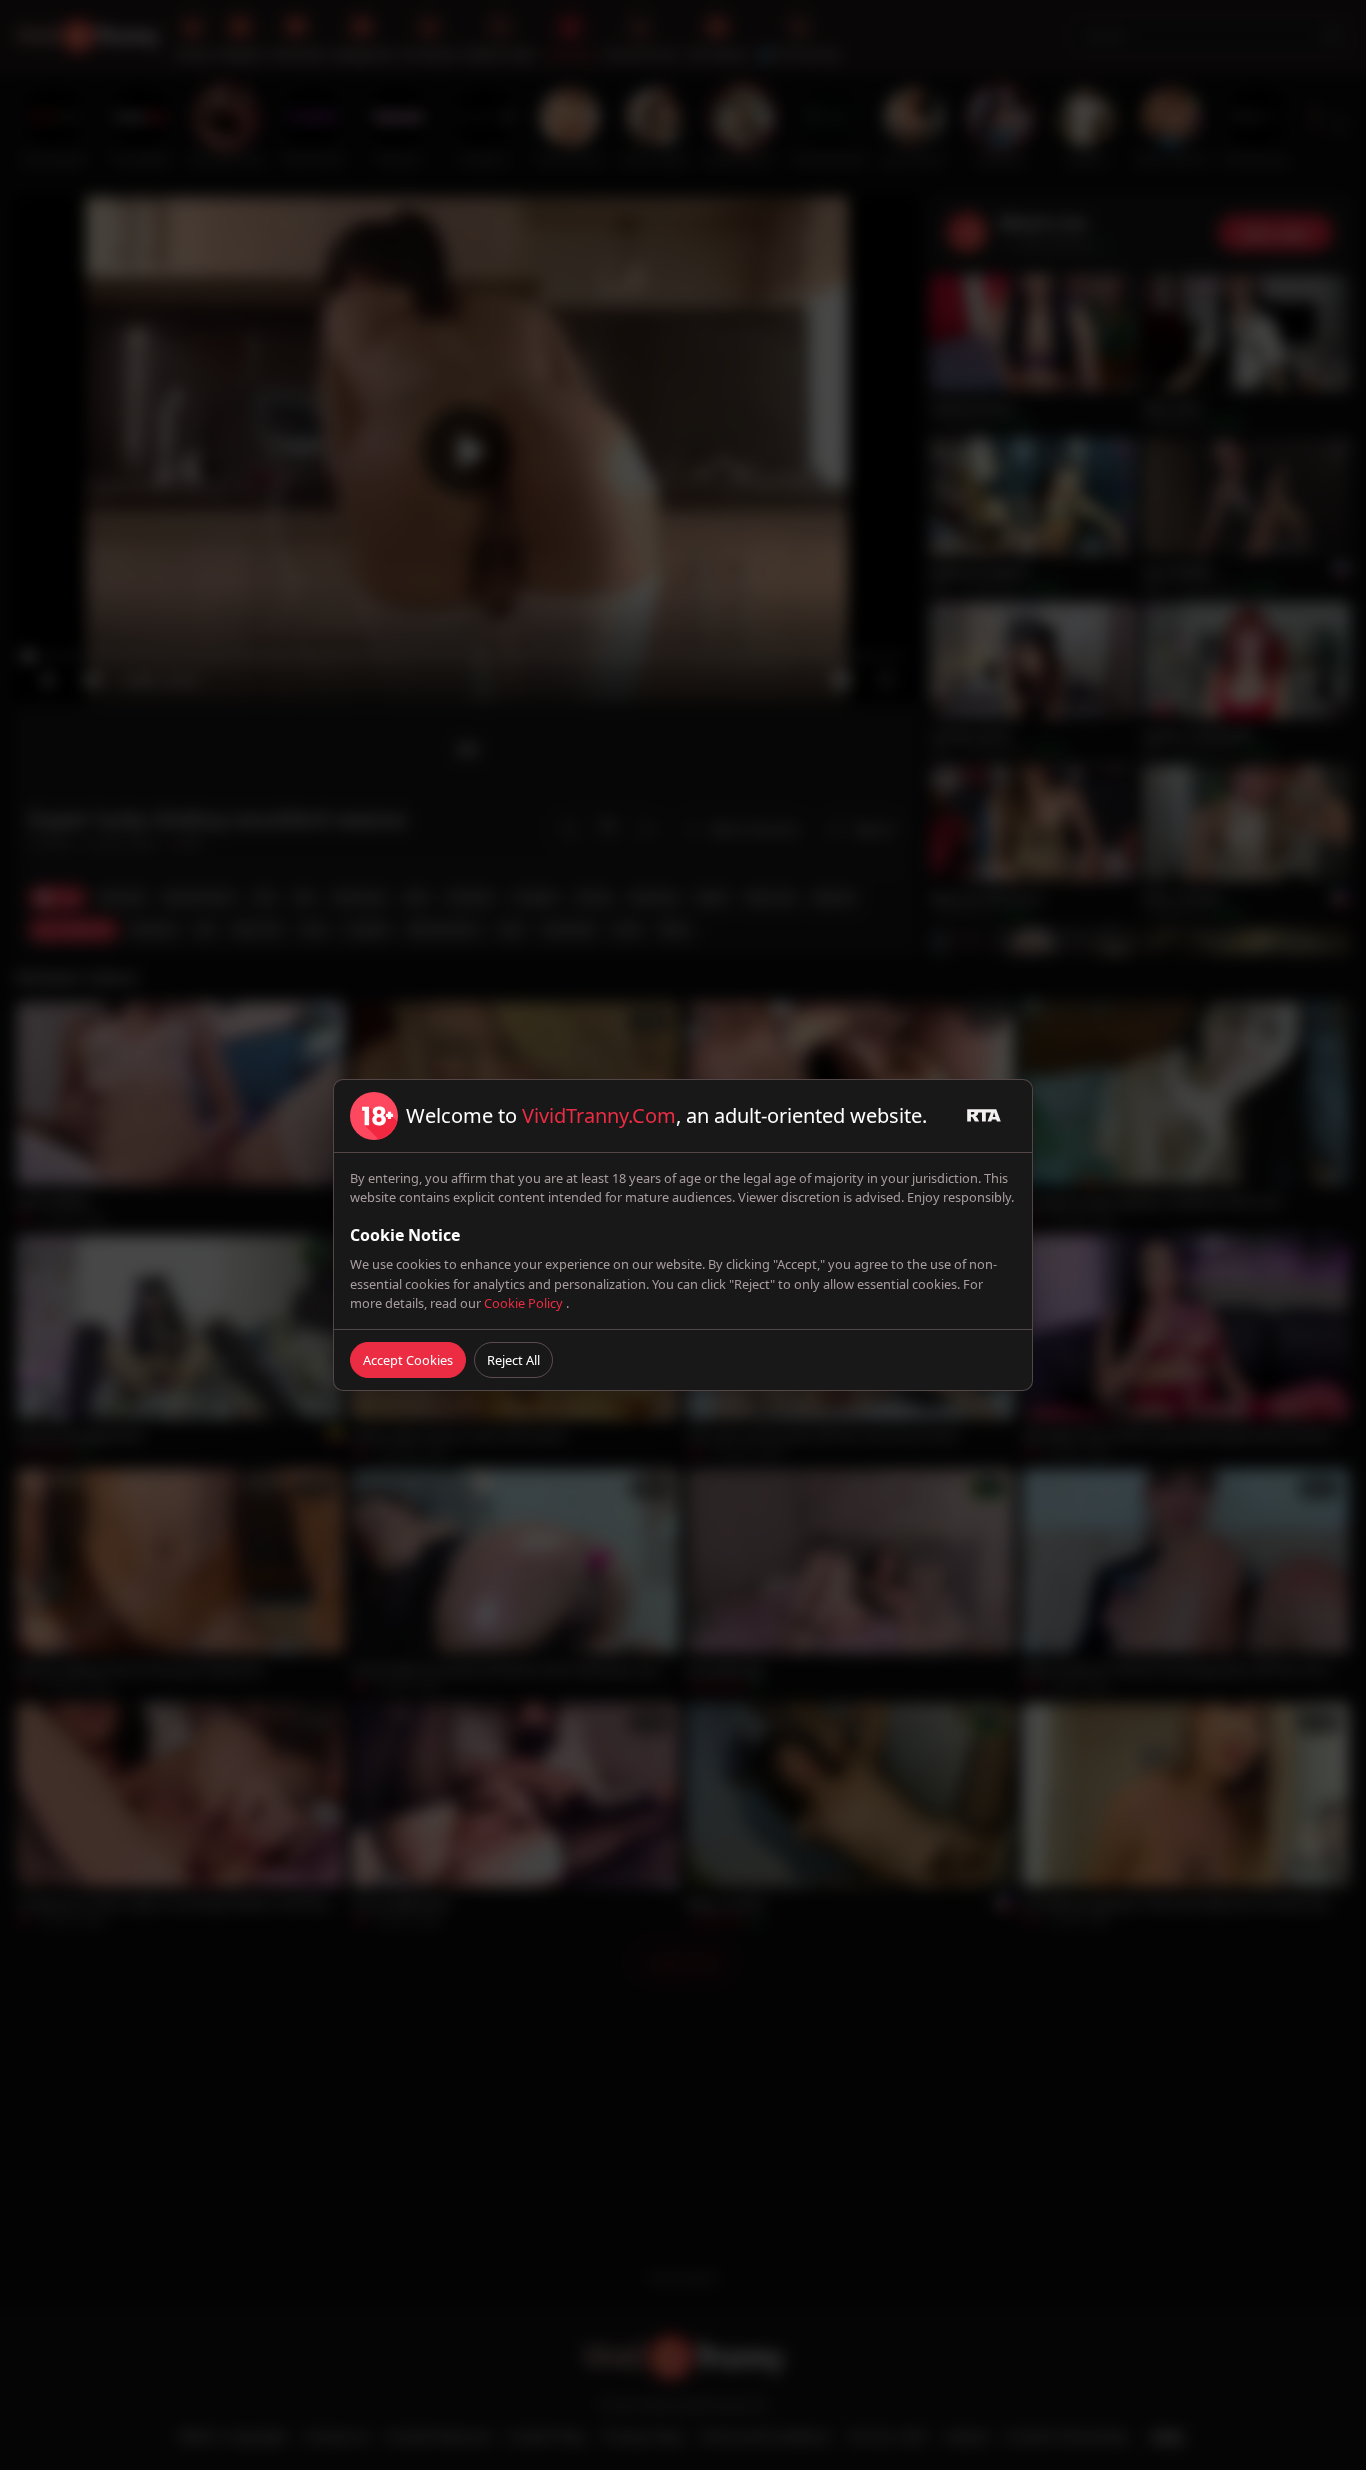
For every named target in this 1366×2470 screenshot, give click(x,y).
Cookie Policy (525, 1303)
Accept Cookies (408, 1360)
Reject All (513, 1360)
